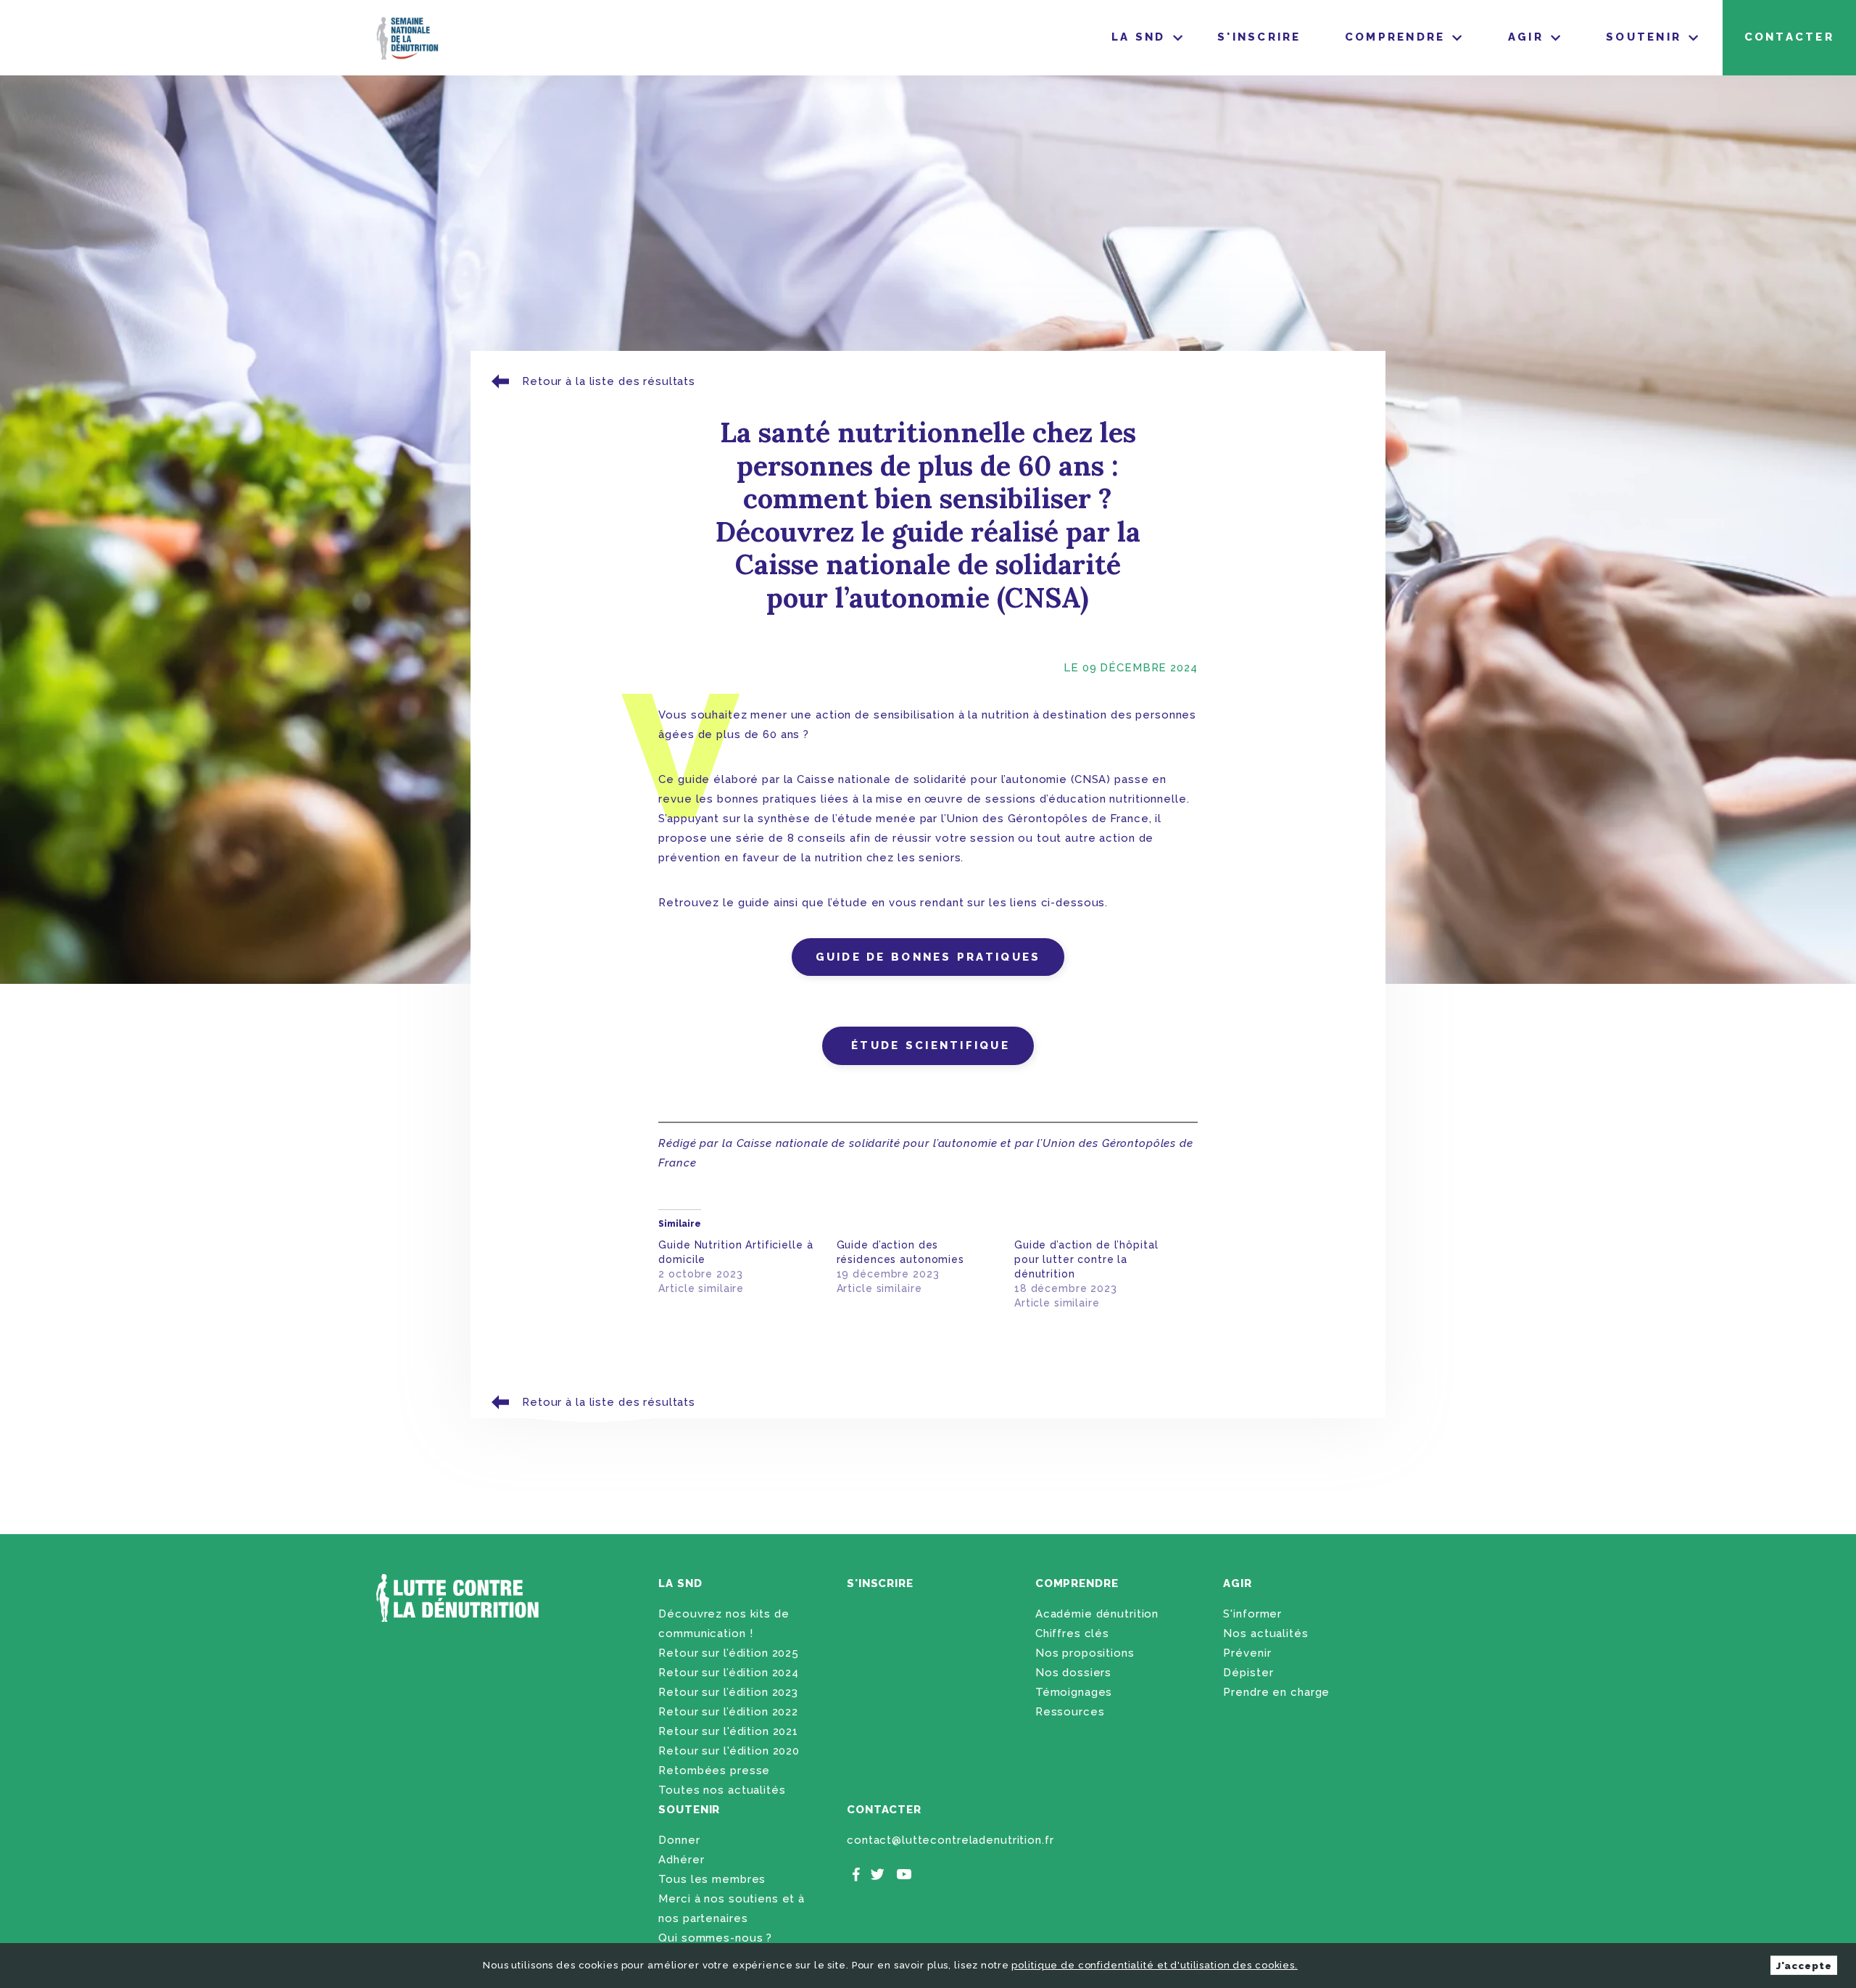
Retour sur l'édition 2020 (729, 1751)
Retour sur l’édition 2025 (729, 1653)
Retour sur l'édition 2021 (728, 1731)
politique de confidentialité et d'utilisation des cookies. (1154, 1965)
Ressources (1070, 1712)
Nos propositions (1085, 1653)
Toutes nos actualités (722, 1790)
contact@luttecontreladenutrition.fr (950, 1840)
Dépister (1248, 1673)
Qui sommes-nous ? (715, 1938)
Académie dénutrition (1097, 1614)
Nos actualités (1265, 1633)
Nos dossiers (1073, 1673)
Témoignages (1074, 1692)
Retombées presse (714, 1770)
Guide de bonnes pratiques (928, 957)
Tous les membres (712, 1879)
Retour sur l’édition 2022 (728, 1712)
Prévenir (1247, 1653)
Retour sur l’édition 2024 (729, 1673)
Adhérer (681, 1860)
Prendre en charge (1276, 1692)
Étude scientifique (928, 1045)
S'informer (1252, 1614)
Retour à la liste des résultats (609, 381)
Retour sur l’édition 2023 (728, 1692)
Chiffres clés (1072, 1633)
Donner (679, 1840)
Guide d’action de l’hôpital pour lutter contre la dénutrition (1086, 1259)
